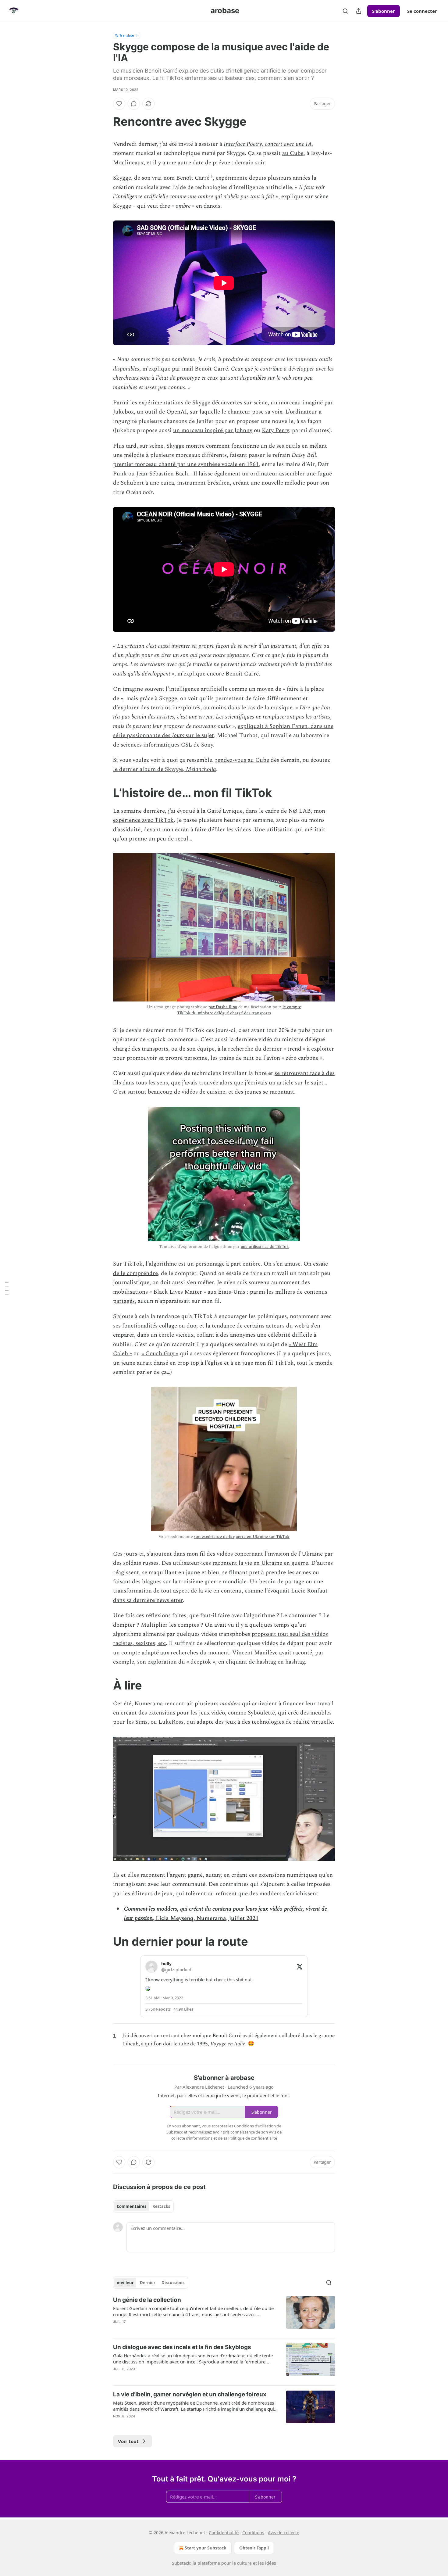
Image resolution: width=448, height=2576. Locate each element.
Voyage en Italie (228, 2044)
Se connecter (422, 11)
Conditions (253, 2533)
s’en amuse (287, 1264)
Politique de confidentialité (253, 2138)
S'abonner (384, 11)
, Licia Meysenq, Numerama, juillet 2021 (206, 1918)
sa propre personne (183, 1058)
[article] (224, 2315)
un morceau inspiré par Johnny (213, 430)
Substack (181, 2563)
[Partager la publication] (359, 11)
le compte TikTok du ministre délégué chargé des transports (239, 1010)
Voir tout (128, 2441)
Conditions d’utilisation (255, 2126)
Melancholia (201, 769)
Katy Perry (275, 430)
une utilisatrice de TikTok (265, 1247)
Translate (127, 35)
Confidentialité (224, 2533)
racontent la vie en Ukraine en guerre (260, 1563)
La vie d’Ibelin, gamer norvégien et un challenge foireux (190, 2394)
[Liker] (119, 104)
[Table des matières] (7, 1288)
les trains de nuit (232, 1058)
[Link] (105, 121)
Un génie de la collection (147, 2300)
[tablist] (143, 2206)
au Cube (293, 153)
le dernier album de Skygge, (149, 769)
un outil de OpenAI (162, 412)
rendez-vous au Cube (242, 760)
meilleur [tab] (125, 2283)
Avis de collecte (284, 2533)
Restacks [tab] (161, 2206)
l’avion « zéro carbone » (293, 1058)
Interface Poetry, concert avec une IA (268, 144)
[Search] (345, 11)
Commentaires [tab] (132, 2206)
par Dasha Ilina (223, 1007)
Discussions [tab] (173, 2283)
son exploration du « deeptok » (176, 1662)
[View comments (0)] (134, 104)
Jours (178, 735)
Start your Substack (206, 2548)
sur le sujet (199, 735)
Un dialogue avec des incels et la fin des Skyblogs (182, 2347)
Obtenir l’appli (254, 2548)
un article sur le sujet (296, 1083)
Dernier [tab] (148, 2283)
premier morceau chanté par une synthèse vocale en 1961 (186, 464)
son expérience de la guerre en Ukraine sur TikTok (242, 1537)
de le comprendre (135, 1273)
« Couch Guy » (160, 1354)
